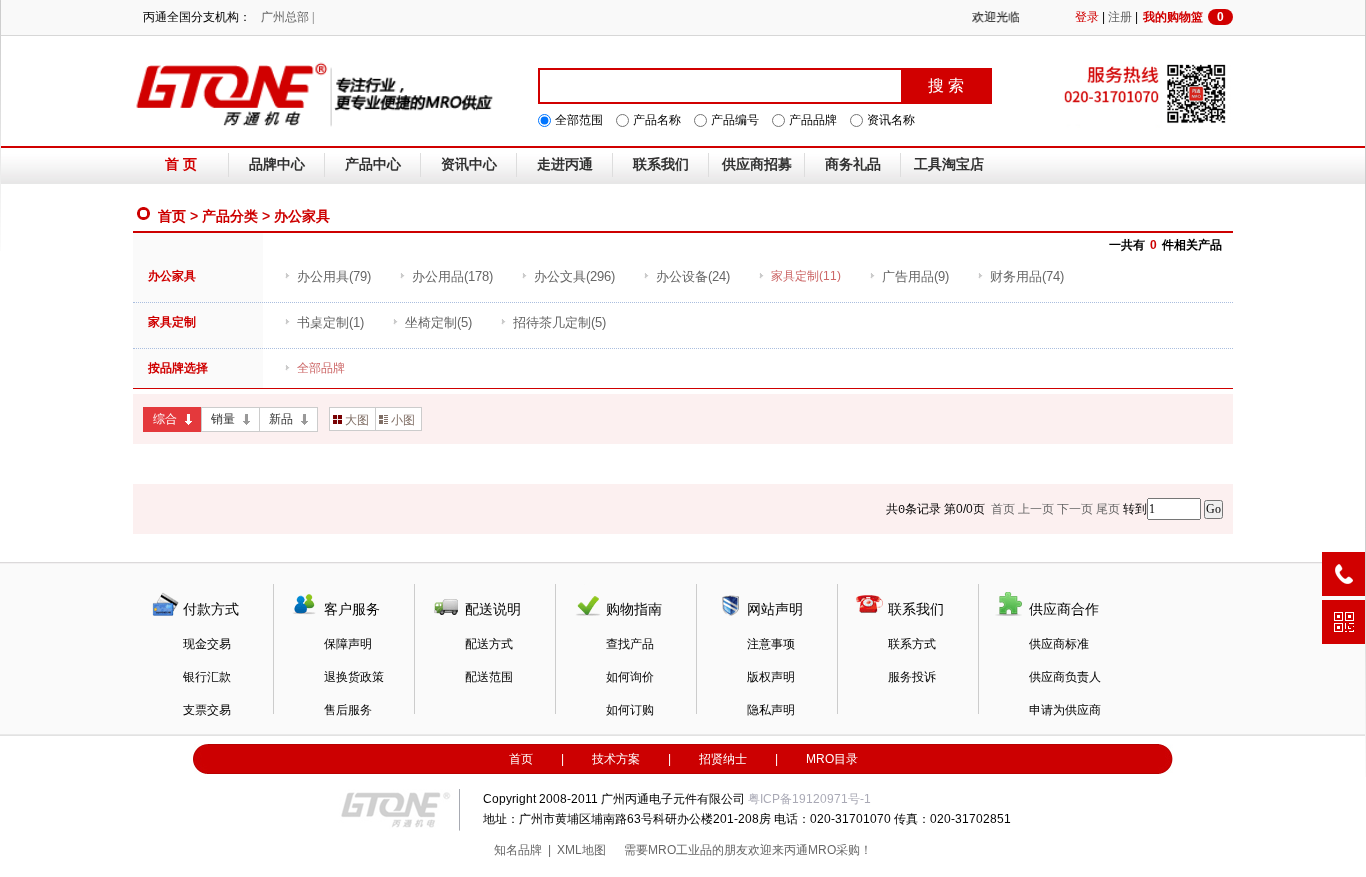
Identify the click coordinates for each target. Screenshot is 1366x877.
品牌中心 (277, 164)
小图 (403, 420)
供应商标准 (1059, 644)
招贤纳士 (723, 759)
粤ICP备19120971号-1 (809, 799)
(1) (330, 322)
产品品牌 (813, 120)
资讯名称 (891, 120)
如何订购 (630, 710)
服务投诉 (912, 677)
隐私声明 (771, 710)
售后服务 (348, 710)
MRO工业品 (680, 850)
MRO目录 (832, 759)
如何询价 (630, 677)
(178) (452, 276)
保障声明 (348, 644)
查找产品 (630, 644)
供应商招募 (757, 164)
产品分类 (230, 216)
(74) (1027, 276)
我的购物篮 (1183, 17)
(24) (693, 276)
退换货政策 (354, 677)
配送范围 (489, 677)
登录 (1087, 17)
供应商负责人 (1065, 677)
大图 (357, 420)
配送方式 (489, 644)
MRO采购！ (840, 850)
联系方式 (912, 644)
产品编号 (735, 120)
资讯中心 (469, 164)
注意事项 (771, 644)
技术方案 (616, 759)
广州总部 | (287, 17)
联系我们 (661, 164)
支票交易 (207, 710)
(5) (438, 322)
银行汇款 (207, 677)
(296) (574, 276)
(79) (334, 276)
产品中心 (373, 164)
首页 (172, 216)
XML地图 (581, 850)
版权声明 (771, 677)
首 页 (181, 164)
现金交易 (207, 644)
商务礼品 (853, 164)
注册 (1120, 17)
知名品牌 (518, 850)
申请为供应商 (1065, 710)
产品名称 (657, 120)
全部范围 (579, 120)
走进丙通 (565, 164)
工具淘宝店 (949, 164)
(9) (915, 276)
